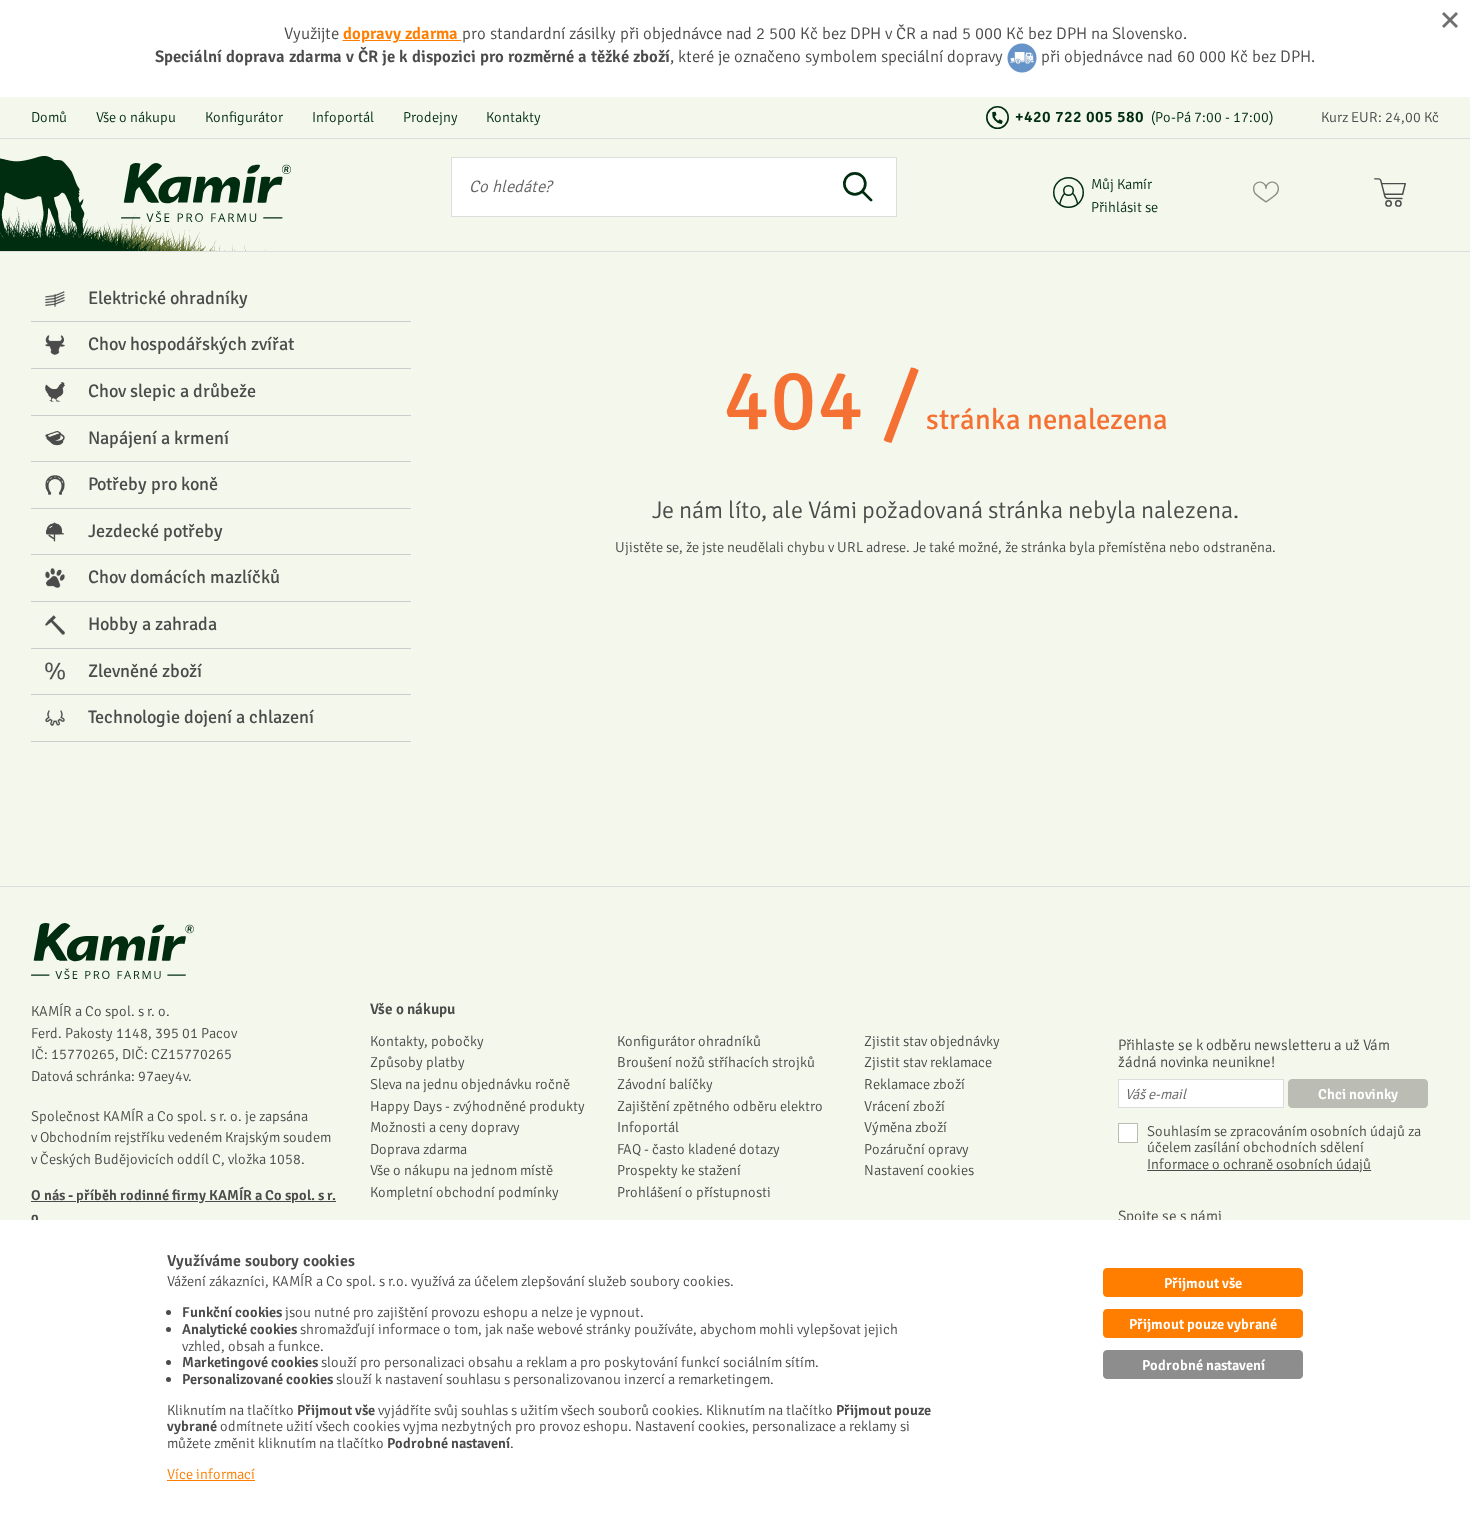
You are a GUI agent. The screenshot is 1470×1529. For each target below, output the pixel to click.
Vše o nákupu (136, 117)
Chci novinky (1358, 1094)
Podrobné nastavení (1203, 1365)
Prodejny (430, 117)
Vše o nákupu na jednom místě (461, 1170)
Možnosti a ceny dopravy (445, 1127)
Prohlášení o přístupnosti (694, 1192)
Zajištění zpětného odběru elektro (720, 1106)
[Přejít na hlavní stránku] (206, 192)
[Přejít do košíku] (1394, 196)
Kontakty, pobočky (427, 1041)
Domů (49, 117)
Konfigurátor (244, 117)
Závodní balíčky (665, 1084)
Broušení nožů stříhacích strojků (716, 1062)
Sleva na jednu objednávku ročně (470, 1084)
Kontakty (513, 117)
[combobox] (635, 187)
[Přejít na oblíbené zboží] (1266, 196)
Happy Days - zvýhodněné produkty (477, 1106)
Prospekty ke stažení (679, 1170)
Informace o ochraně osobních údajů (1259, 1164)
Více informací (211, 1474)
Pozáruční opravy (916, 1149)
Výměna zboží (905, 1127)
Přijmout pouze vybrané (1203, 1324)
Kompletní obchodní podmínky (464, 1192)
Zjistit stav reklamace (928, 1062)
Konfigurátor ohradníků (689, 1041)
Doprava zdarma (418, 1149)
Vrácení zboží (904, 1106)
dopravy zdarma (402, 33)
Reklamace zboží (914, 1084)
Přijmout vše (1203, 1283)
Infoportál (343, 117)
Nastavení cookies (919, 1170)
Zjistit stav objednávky (932, 1041)
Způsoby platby (417, 1062)
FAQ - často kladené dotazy (698, 1149)
